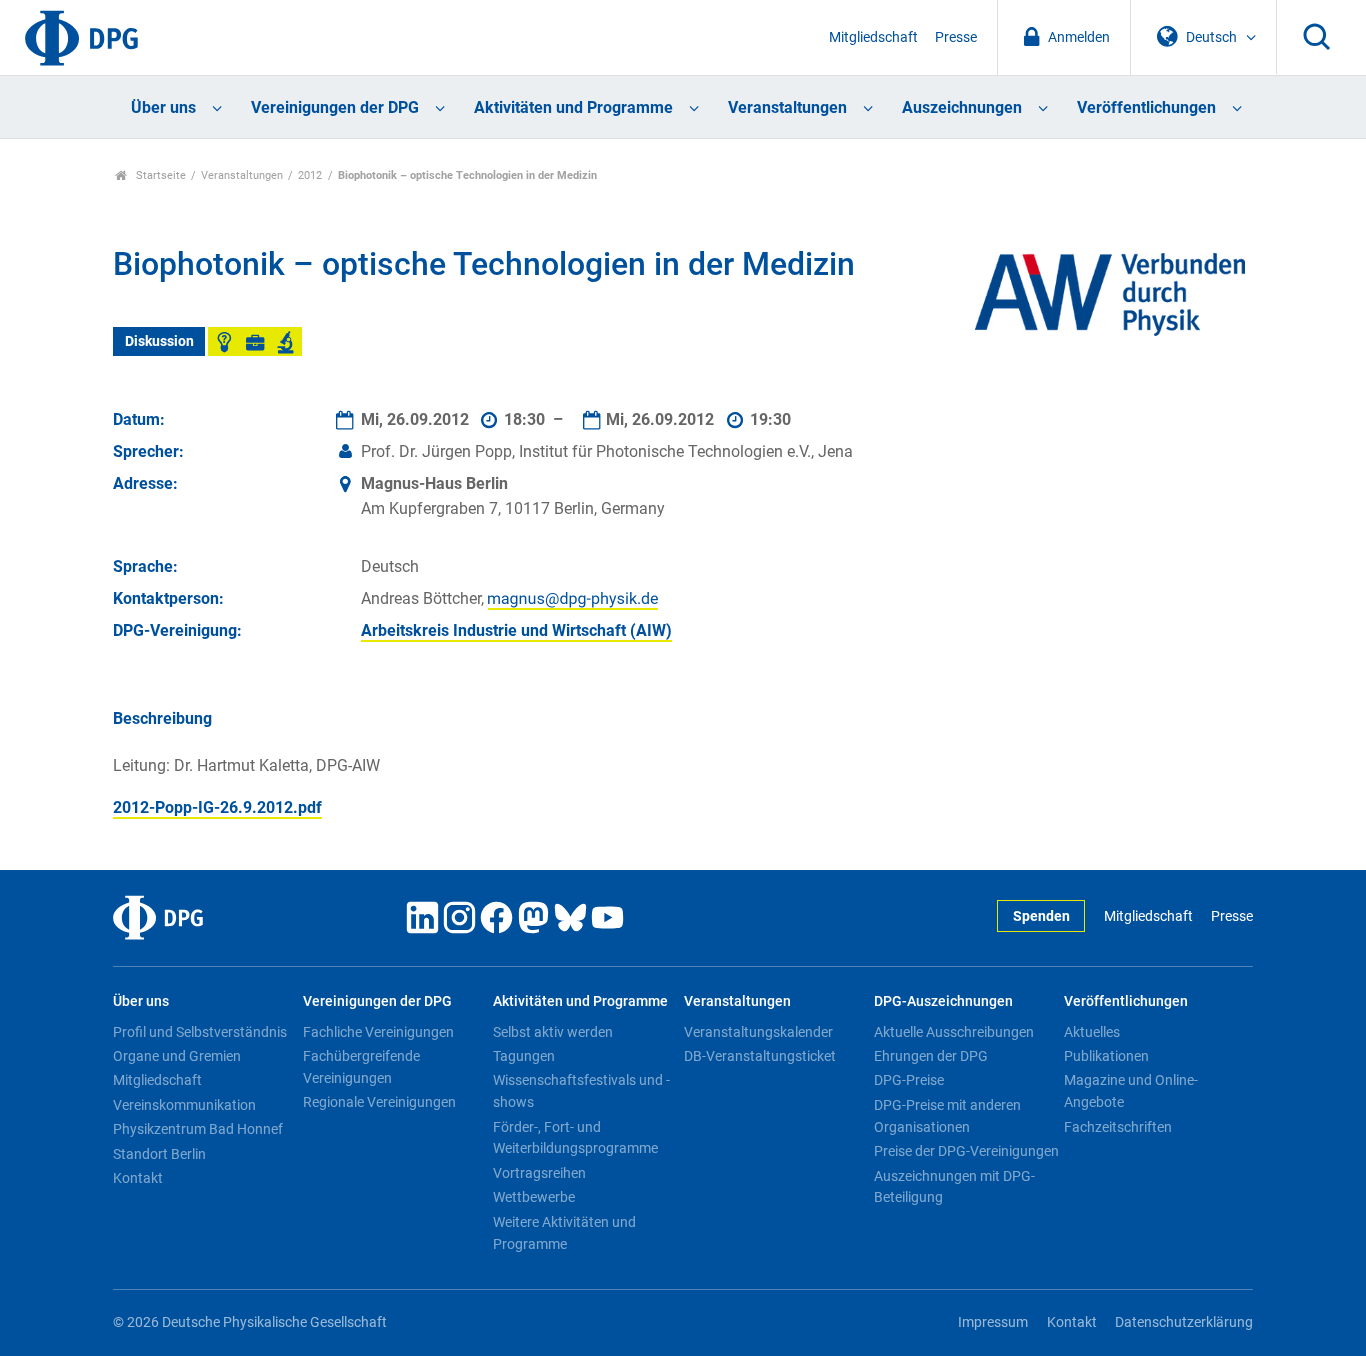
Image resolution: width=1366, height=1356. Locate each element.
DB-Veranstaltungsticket (760, 1056)
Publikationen (1106, 1056)
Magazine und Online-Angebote (1131, 1091)
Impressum (993, 1322)
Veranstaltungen (787, 107)
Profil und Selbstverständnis (200, 1032)
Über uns (163, 107)
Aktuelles (1092, 1032)
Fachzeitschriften (1118, 1127)
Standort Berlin (159, 1154)
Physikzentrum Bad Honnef (198, 1129)
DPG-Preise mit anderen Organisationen (947, 1116)
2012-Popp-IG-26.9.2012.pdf (217, 807)
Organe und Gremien (177, 1056)
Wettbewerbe (534, 1197)
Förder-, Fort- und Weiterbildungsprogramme (575, 1138)
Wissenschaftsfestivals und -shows (581, 1091)
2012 (310, 175)
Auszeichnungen (962, 107)
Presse (956, 37)
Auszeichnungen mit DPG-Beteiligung (954, 1187)
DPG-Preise (909, 1080)
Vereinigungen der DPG (335, 107)
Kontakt (138, 1178)
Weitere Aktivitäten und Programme (564, 1233)
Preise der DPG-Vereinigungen (966, 1151)
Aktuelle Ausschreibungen (954, 1032)
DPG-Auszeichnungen (943, 1001)
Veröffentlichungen (1146, 107)
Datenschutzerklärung (1184, 1322)
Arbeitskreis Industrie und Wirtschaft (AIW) (516, 630)
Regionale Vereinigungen (379, 1102)
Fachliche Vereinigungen (378, 1032)
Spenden (1041, 916)
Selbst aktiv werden (553, 1032)
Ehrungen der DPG (931, 1056)
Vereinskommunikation (184, 1105)
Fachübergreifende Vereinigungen (361, 1067)
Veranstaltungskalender (758, 1032)
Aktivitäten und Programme (573, 107)
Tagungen (524, 1056)
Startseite (159, 175)
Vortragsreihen (539, 1173)
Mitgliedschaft (873, 37)
